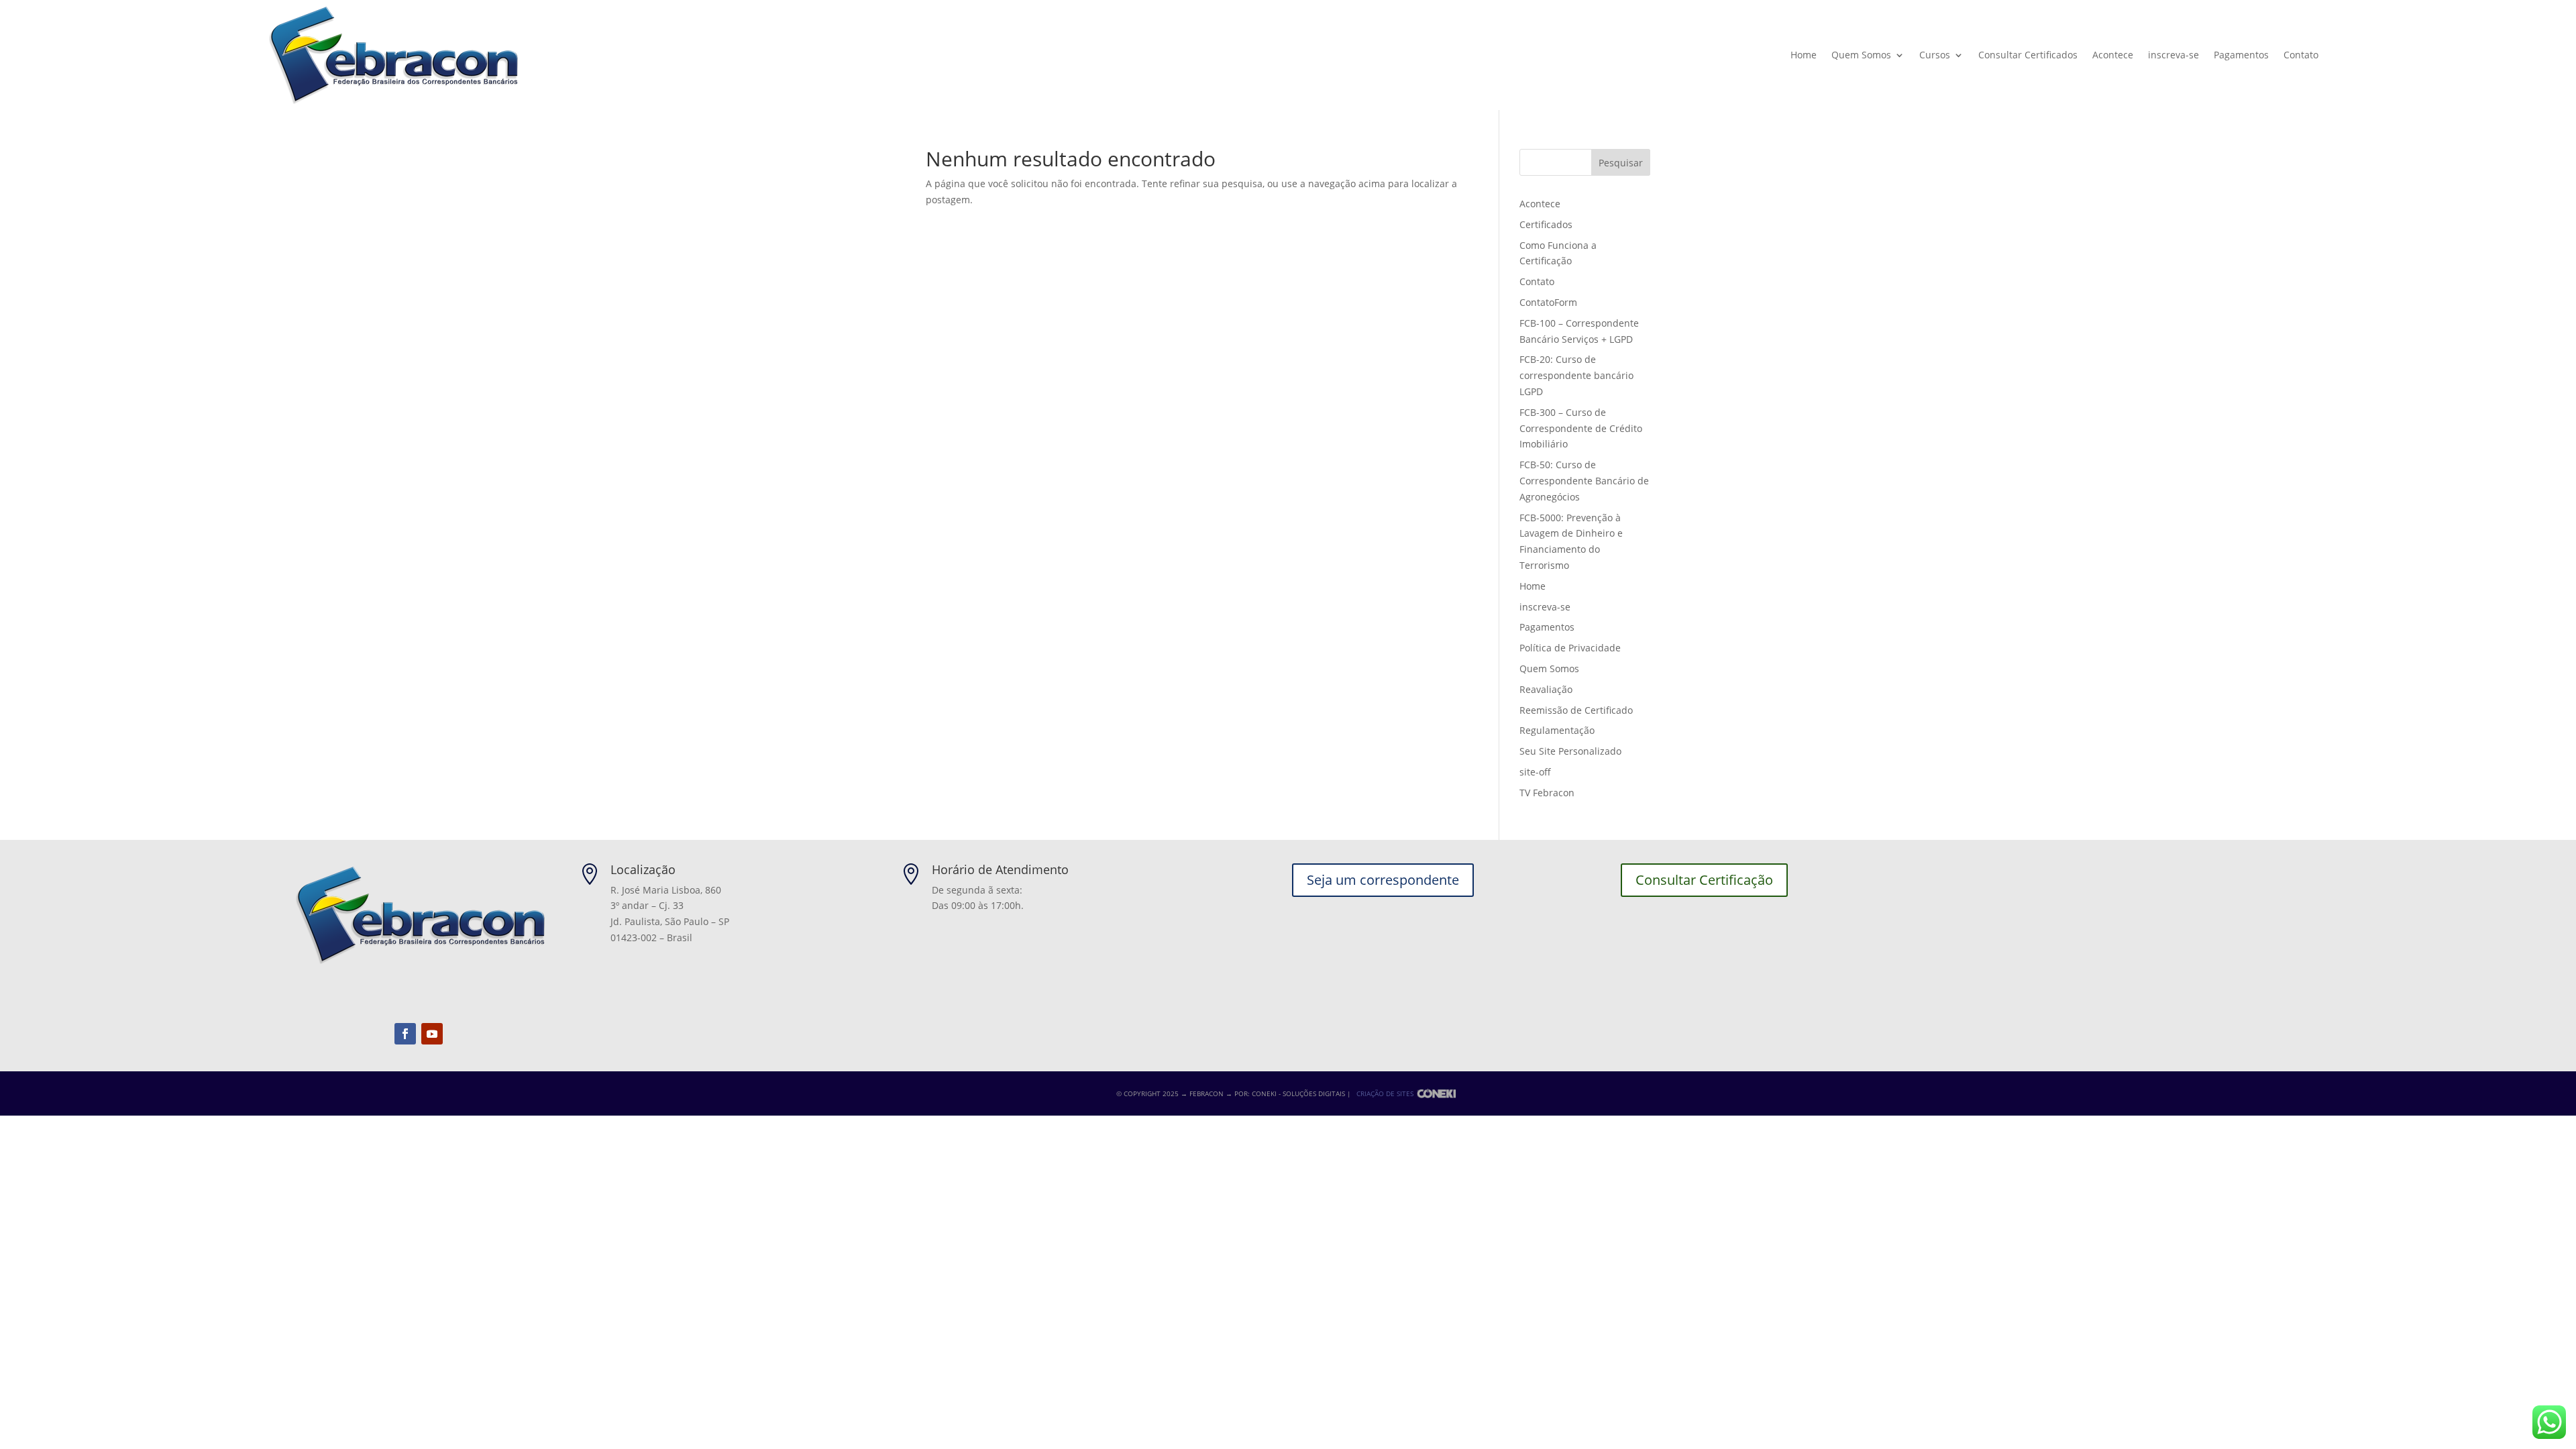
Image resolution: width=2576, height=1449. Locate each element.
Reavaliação (1546, 689)
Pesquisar (1621, 163)
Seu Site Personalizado (1570, 751)
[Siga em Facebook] (405, 1034)
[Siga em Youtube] (432, 1034)
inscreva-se (2173, 55)
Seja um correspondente (1383, 880)
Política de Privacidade (1570, 648)
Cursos (1935, 55)
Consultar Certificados (2028, 55)
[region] (174, 1344)
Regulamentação (1557, 730)
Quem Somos (1861, 55)
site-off (1535, 772)
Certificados (1546, 224)
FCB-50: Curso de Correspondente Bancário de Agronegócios (1584, 481)
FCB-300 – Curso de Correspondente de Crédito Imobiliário (1581, 428)
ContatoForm (1548, 302)
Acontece (2113, 55)
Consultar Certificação (1704, 880)
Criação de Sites (1385, 1093)
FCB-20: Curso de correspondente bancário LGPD (1576, 375)
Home (1804, 55)
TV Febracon (1547, 793)
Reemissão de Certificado (1576, 710)
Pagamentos (2241, 55)
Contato (2301, 55)
